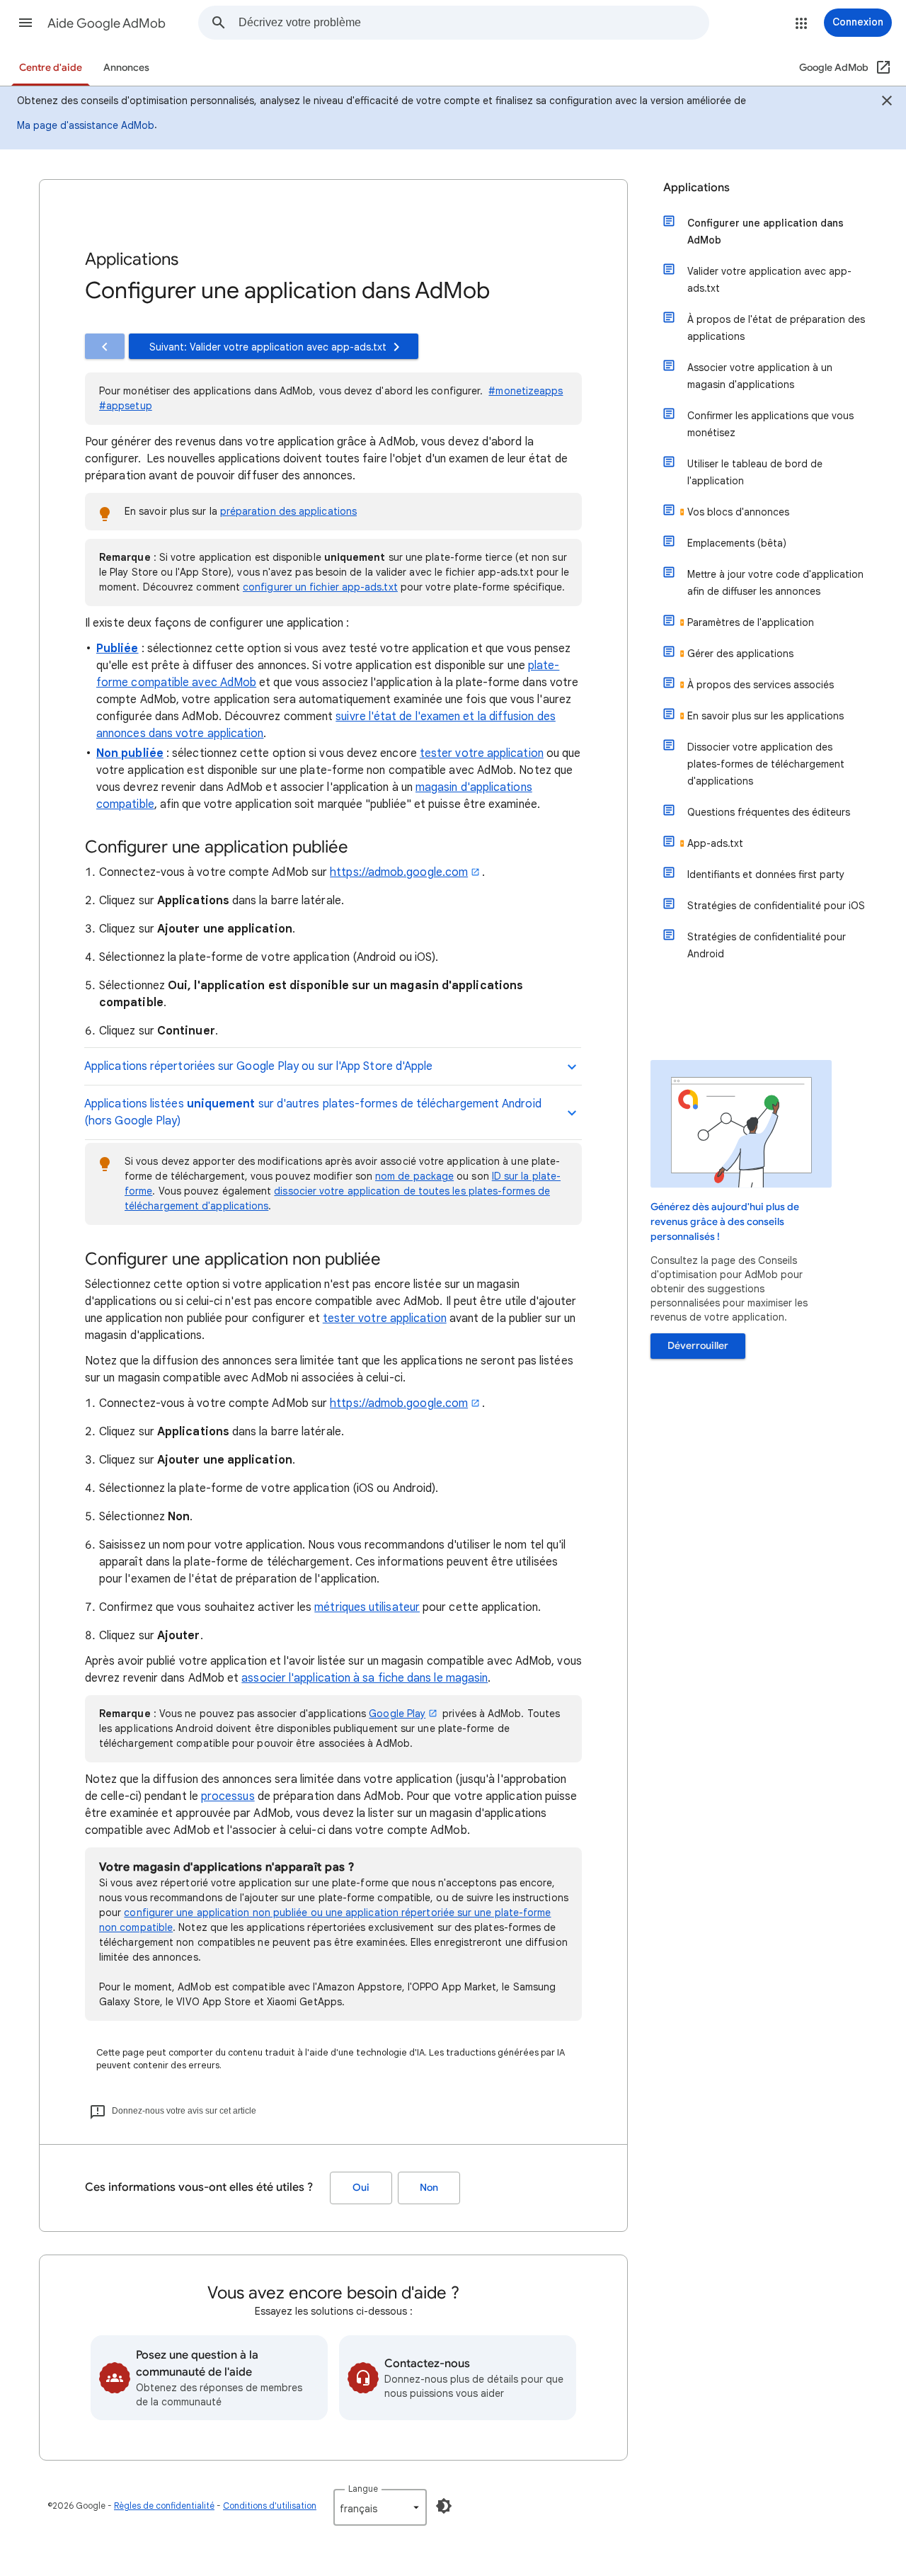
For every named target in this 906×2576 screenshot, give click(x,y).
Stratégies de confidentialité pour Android (767, 945)
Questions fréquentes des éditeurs (769, 812)
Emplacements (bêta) (737, 543)
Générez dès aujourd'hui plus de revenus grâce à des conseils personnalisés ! (725, 1222)
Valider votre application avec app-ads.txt (769, 280)
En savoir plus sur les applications (765, 716)
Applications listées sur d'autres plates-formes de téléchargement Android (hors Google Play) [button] (313, 1112)
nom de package (414, 1176)
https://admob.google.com (399, 872)
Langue (363, 2489)
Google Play (397, 1714)
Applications (696, 188)
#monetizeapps (526, 391)
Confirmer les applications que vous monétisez (770, 424)
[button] (25, 23)
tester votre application (482, 753)
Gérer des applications (740, 654)
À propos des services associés (761, 685)
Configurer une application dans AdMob (765, 232)
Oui (361, 2188)
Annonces (126, 68)
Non (429, 2188)
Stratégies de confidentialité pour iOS (776, 906)
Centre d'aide (51, 68)
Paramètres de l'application (751, 622)
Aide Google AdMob (107, 23)
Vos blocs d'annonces (738, 512)
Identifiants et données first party (766, 874)
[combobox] (474, 23)
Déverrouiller (698, 1346)
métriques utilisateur (367, 1607)
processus (228, 1796)
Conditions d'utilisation (270, 2506)
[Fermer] (887, 103)
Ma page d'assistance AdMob (86, 125)
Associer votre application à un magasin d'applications (760, 376)
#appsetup (126, 406)
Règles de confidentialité (164, 2506)
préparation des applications (288, 511)
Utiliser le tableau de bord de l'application (755, 472)
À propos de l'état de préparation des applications (776, 328)
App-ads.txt (715, 843)
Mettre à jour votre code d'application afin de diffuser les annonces (775, 583)
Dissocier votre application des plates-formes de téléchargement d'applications (766, 764)
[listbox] (380, 2507)
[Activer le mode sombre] (444, 2506)
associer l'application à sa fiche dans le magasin (365, 1678)
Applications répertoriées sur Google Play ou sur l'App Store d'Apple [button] (260, 1066)
